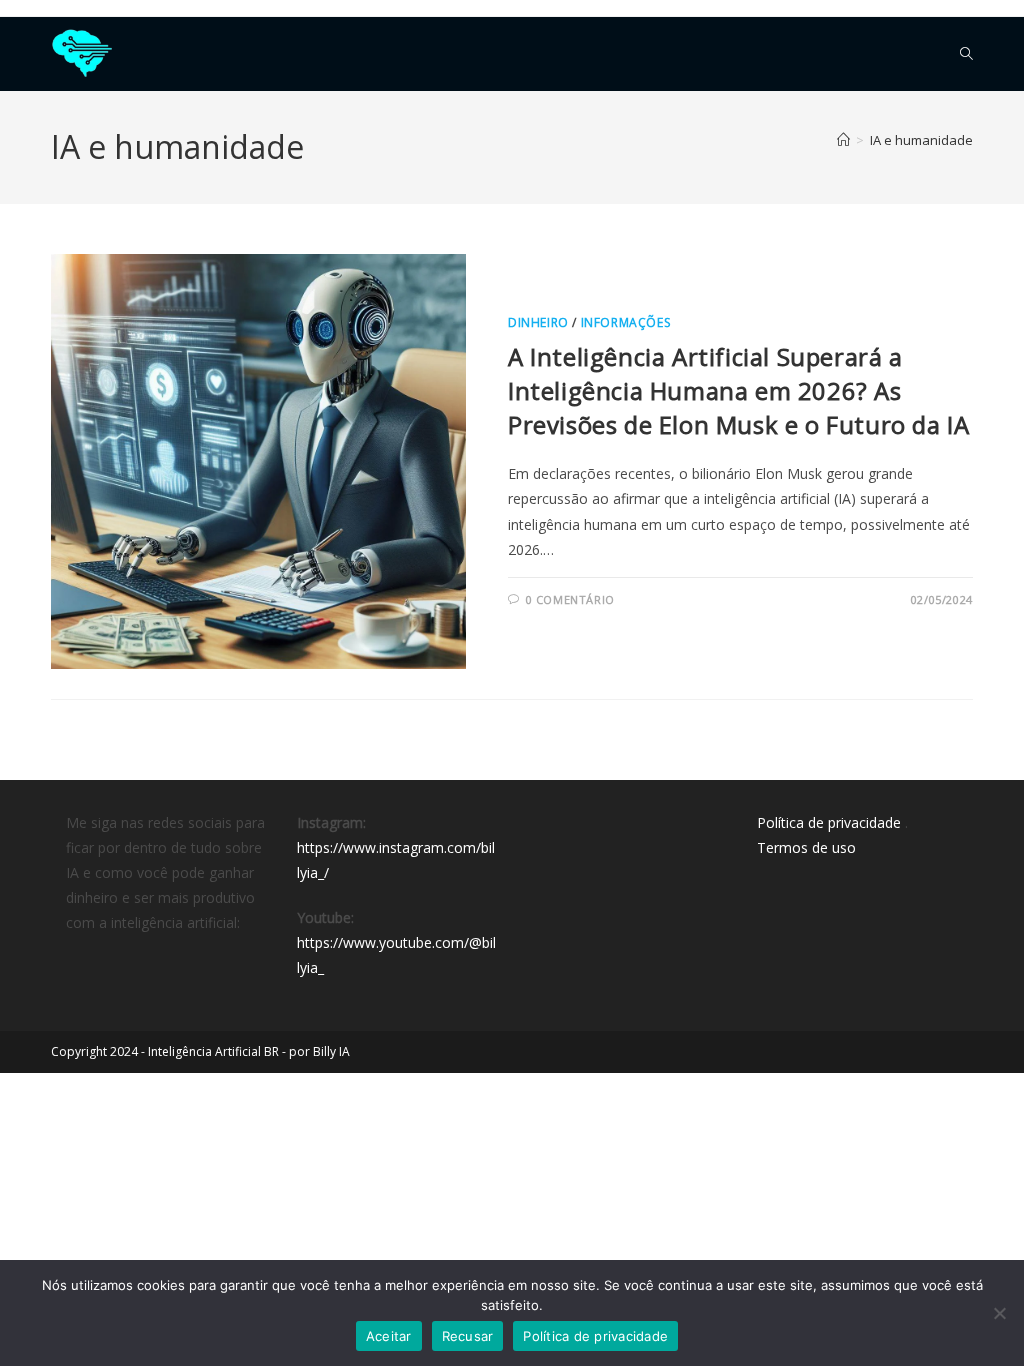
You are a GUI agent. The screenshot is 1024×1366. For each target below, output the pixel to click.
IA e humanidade (921, 140)
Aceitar (389, 1336)
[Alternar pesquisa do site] (966, 54)
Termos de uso (806, 847)
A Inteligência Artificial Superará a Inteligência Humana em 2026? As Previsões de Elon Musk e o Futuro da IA (738, 390)
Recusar (468, 1336)
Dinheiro (538, 322)
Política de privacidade (829, 822)
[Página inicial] (843, 140)
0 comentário (570, 599)
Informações (626, 322)
